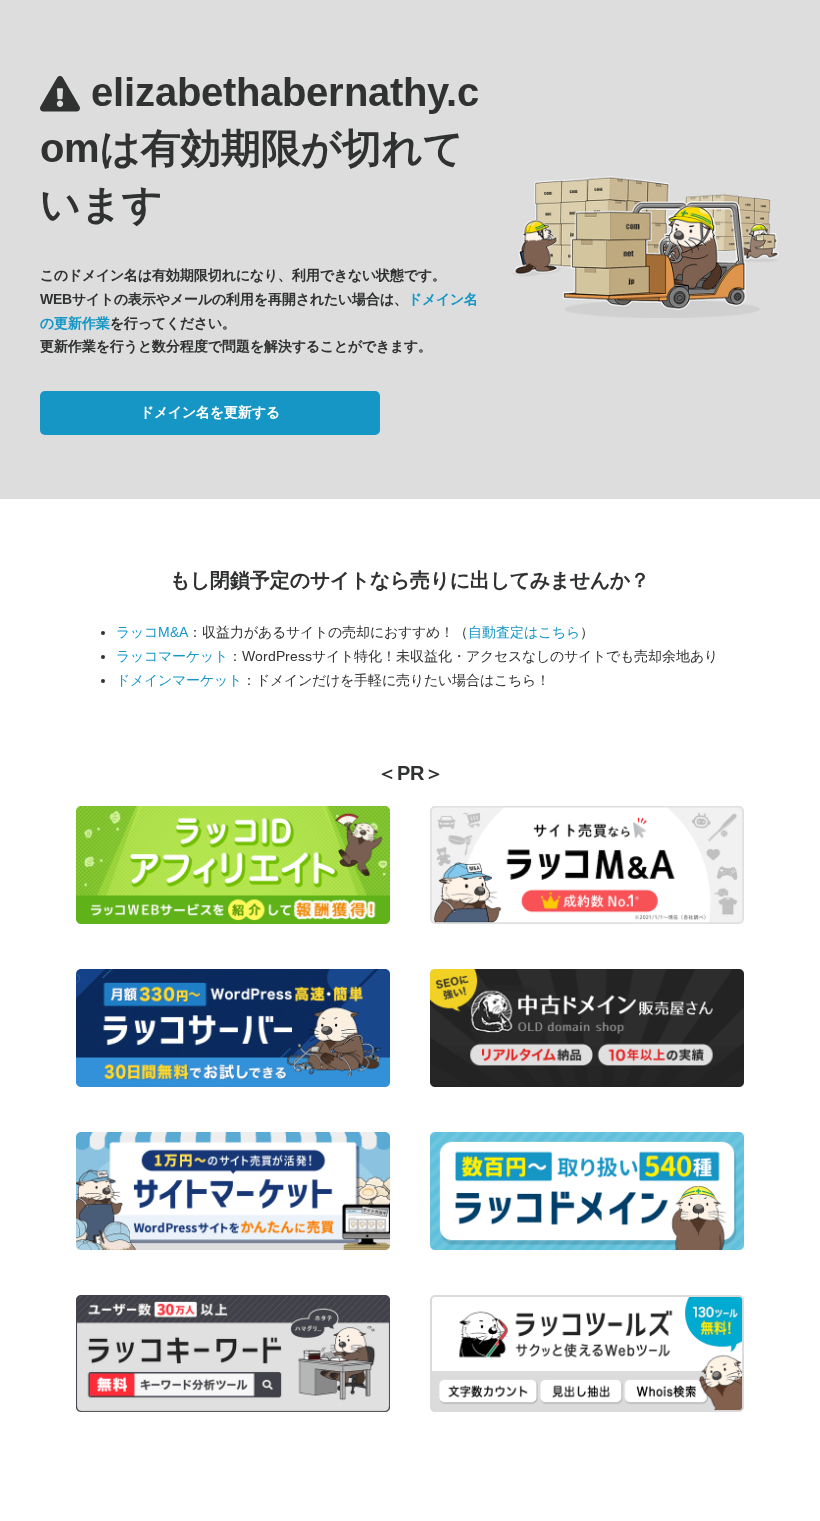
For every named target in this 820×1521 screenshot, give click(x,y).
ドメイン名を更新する (210, 412)
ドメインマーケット (179, 680)
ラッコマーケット (172, 656)
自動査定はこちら (524, 632)
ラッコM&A (152, 632)
